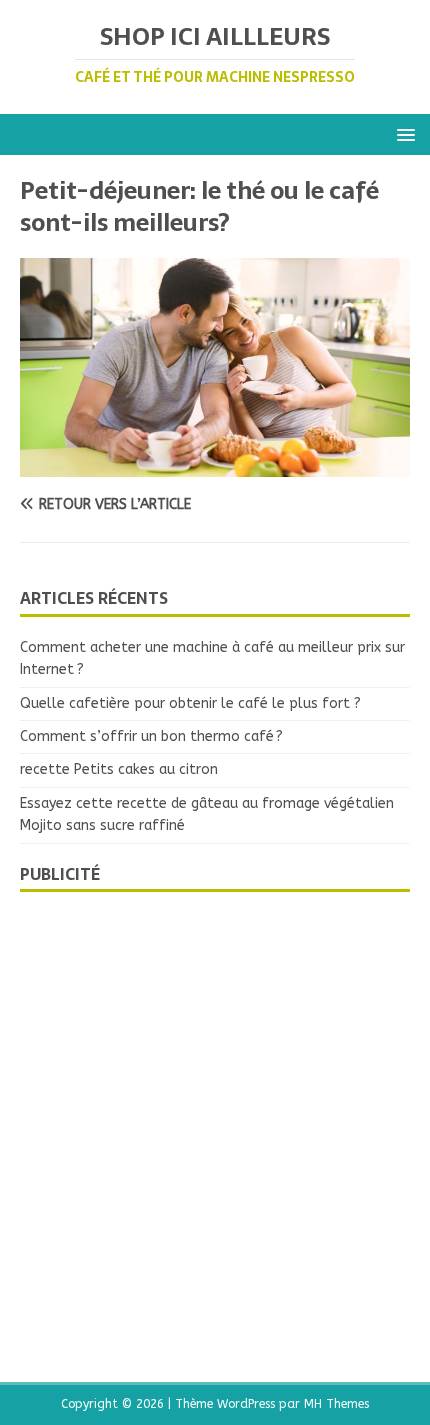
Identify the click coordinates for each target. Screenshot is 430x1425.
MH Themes (336, 1404)
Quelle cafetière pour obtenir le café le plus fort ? (190, 703)
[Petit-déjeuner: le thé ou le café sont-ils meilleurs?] (215, 465)
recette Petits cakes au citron (119, 769)
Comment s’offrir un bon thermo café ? (151, 736)
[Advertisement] (215, 1127)
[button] (402, 133)
